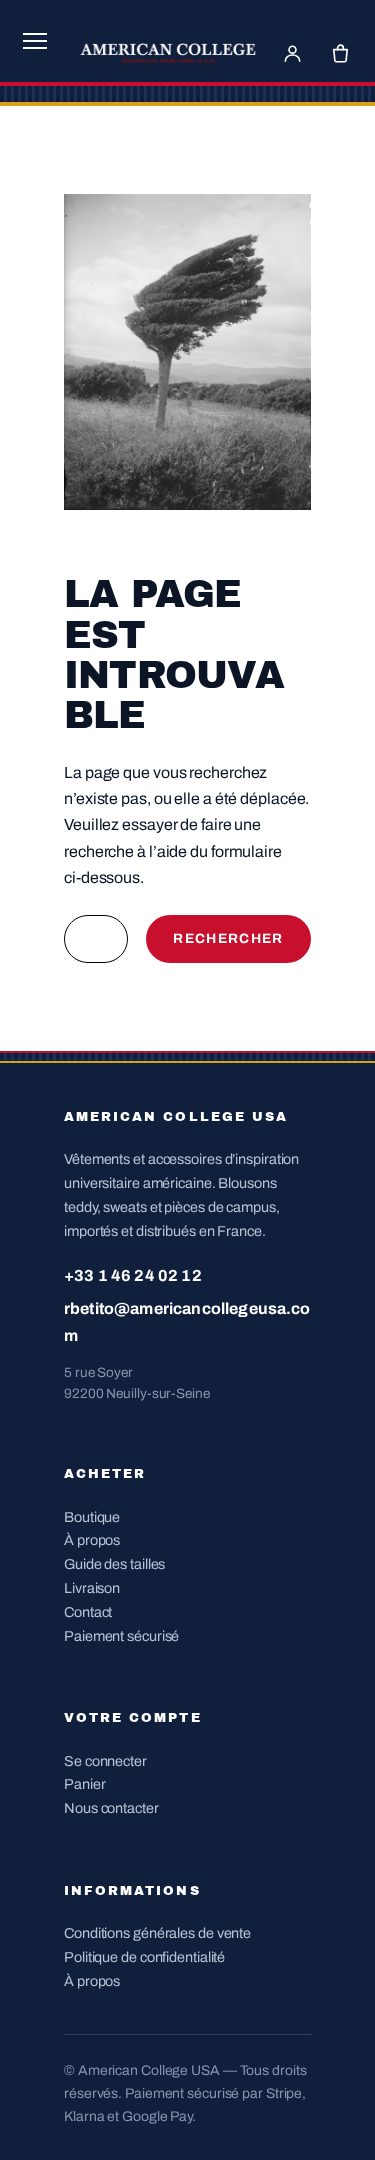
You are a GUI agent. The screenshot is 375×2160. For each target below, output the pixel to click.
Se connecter (105, 1761)
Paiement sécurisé (121, 1636)
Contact (88, 1612)
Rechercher (228, 938)
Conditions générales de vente (157, 1933)
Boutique (92, 1517)
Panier (84, 1784)
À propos (92, 1540)
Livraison (92, 1588)
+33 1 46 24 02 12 (133, 1275)
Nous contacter (111, 1808)
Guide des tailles (114, 1564)
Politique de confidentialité (144, 1957)
